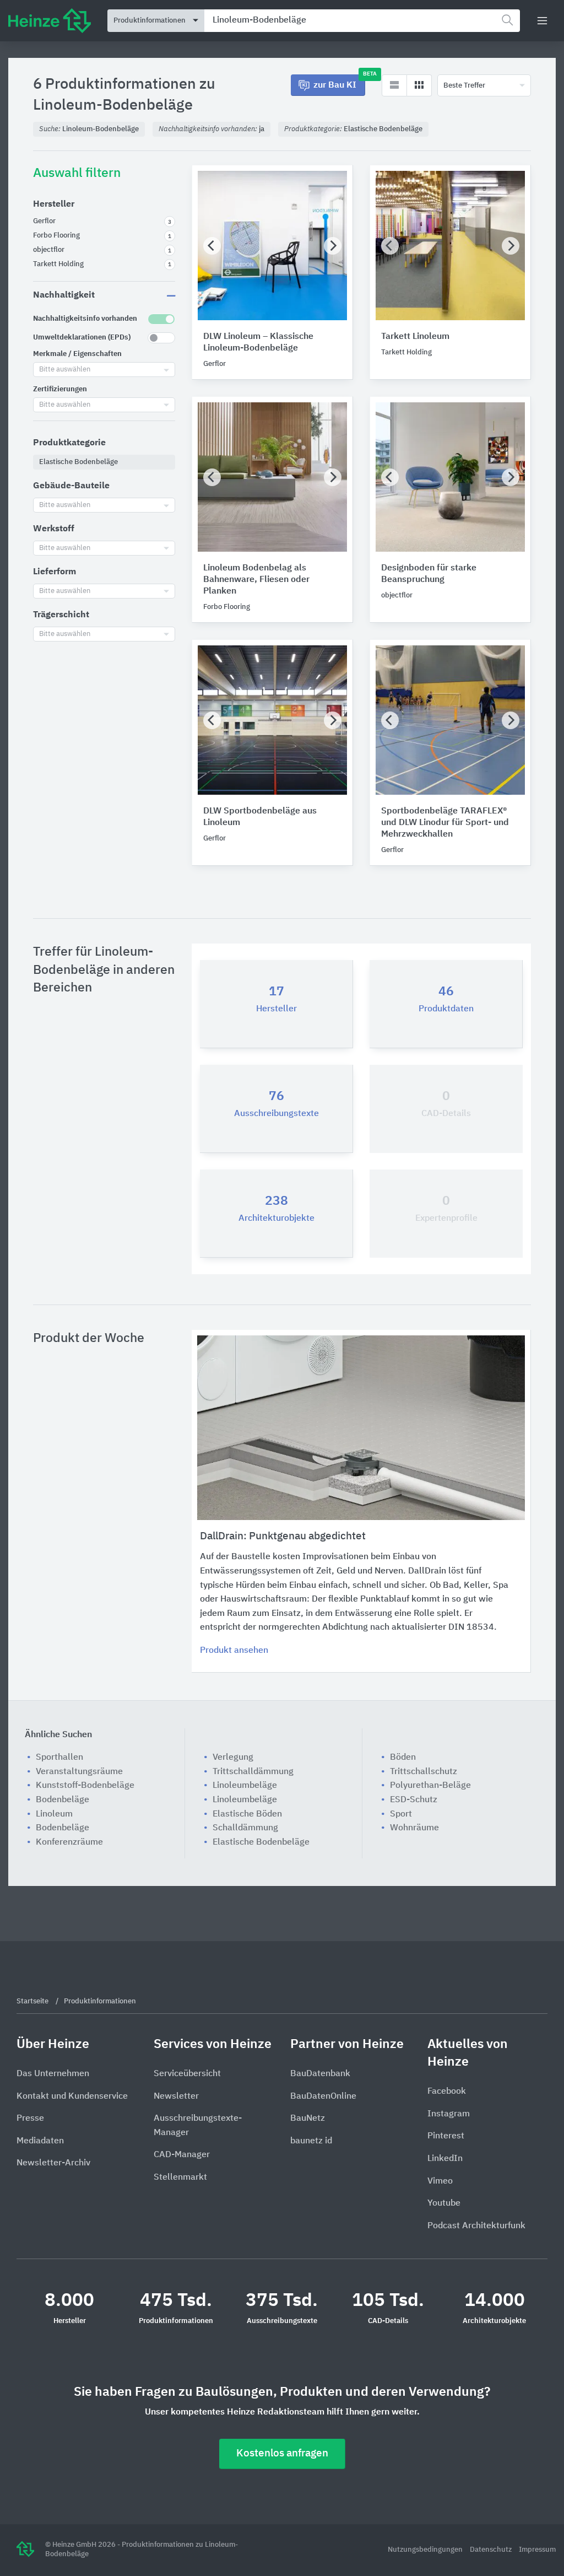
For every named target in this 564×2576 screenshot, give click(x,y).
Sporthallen (59, 1758)
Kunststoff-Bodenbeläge (85, 1786)
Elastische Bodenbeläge (261, 1842)
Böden (403, 1758)
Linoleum (54, 1814)
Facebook (447, 2092)
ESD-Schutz (414, 1800)
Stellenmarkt (180, 2178)
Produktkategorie (69, 443)
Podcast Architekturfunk (476, 2226)
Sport (401, 1814)
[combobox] (362, 21)
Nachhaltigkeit (64, 295)
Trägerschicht (61, 615)
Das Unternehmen (53, 2074)
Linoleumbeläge (245, 1786)
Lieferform (55, 572)
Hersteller (54, 204)
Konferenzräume (69, 1842)
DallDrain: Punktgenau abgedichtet (283, 1536)
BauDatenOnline (323, 2097)
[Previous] (212, 246)
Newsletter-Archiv (53, 2163)
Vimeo (440, 2181)
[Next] (333, 246)
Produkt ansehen (234, 1651)
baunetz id (311, 2141)
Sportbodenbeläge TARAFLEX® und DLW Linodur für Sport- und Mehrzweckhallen (445, 823)
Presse (30, 2119)
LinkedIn (445, 2159)
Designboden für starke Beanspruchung (429, 574)
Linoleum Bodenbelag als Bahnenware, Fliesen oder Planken (256, 580)
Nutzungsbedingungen (426, 2550)
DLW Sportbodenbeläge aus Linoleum (260, 817)
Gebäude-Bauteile (71, 486)
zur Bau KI (339, 82)
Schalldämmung (245, 1828)
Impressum (537, 2550)
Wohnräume (414, 1828)
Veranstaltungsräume (79, 1772)
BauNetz (308, 2119)
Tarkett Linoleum (415, 337)
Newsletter (176, 2097)
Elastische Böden (247, 1814)
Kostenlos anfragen (282, 2453)
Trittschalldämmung (253, 1772)
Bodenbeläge (63, 1800)
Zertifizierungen (60, 389)
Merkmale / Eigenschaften (77, 354)
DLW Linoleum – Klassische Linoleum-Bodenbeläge (258, 343)
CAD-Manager (182, 2155)
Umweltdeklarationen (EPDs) (82, 338)
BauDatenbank (320, 2074)
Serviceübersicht (187, 2074)
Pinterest (446, 2136)
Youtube (444, 2203)
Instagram (449, 2114)
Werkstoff (54, 529)
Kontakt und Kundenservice (72, 2097)
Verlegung (233, 1758)
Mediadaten (40, 2141)
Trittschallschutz (424, 1772)
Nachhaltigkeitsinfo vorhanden (85, 319)
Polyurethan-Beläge (430, 1786)
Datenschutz (492, 2550)
